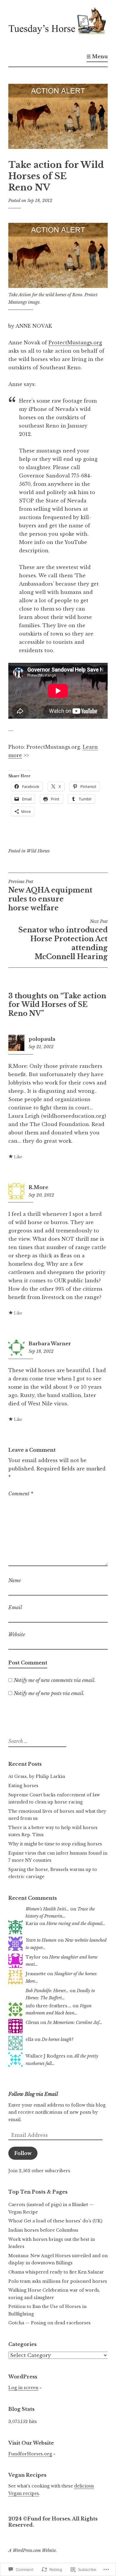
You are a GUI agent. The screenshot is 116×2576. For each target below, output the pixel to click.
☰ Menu (97, 56)
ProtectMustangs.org (75, 343)
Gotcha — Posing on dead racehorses (50, 2323)
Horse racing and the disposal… (76, 1924)
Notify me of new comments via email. (55, 1680)
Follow (23, 2153)
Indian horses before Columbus (43, 2230)
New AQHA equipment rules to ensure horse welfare (50, 896)
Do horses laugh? (58, 2039)
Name (15, 1580)
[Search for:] (37, 1741)
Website (17, 1634)
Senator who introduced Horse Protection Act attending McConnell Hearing (63, 940)
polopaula (42, 1039)
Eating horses (23, 1786)
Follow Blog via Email (33, 2094)
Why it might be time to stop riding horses (55, 1844)
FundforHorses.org (30, 2454)
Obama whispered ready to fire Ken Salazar (56, 2272)
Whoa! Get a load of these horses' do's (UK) (55, 2221)
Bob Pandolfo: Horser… (47, 1991)
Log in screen (23, 2388)
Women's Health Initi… (47, 1909)
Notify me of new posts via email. (49, 1693)
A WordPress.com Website (32, 2550)
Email (15, 1607)
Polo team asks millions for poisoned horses (58, 2281)
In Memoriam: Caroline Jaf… (75, 2022)
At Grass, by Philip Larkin (37, 1776)
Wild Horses (38, 851)
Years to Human (41, 1940)
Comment (21, 1494)
